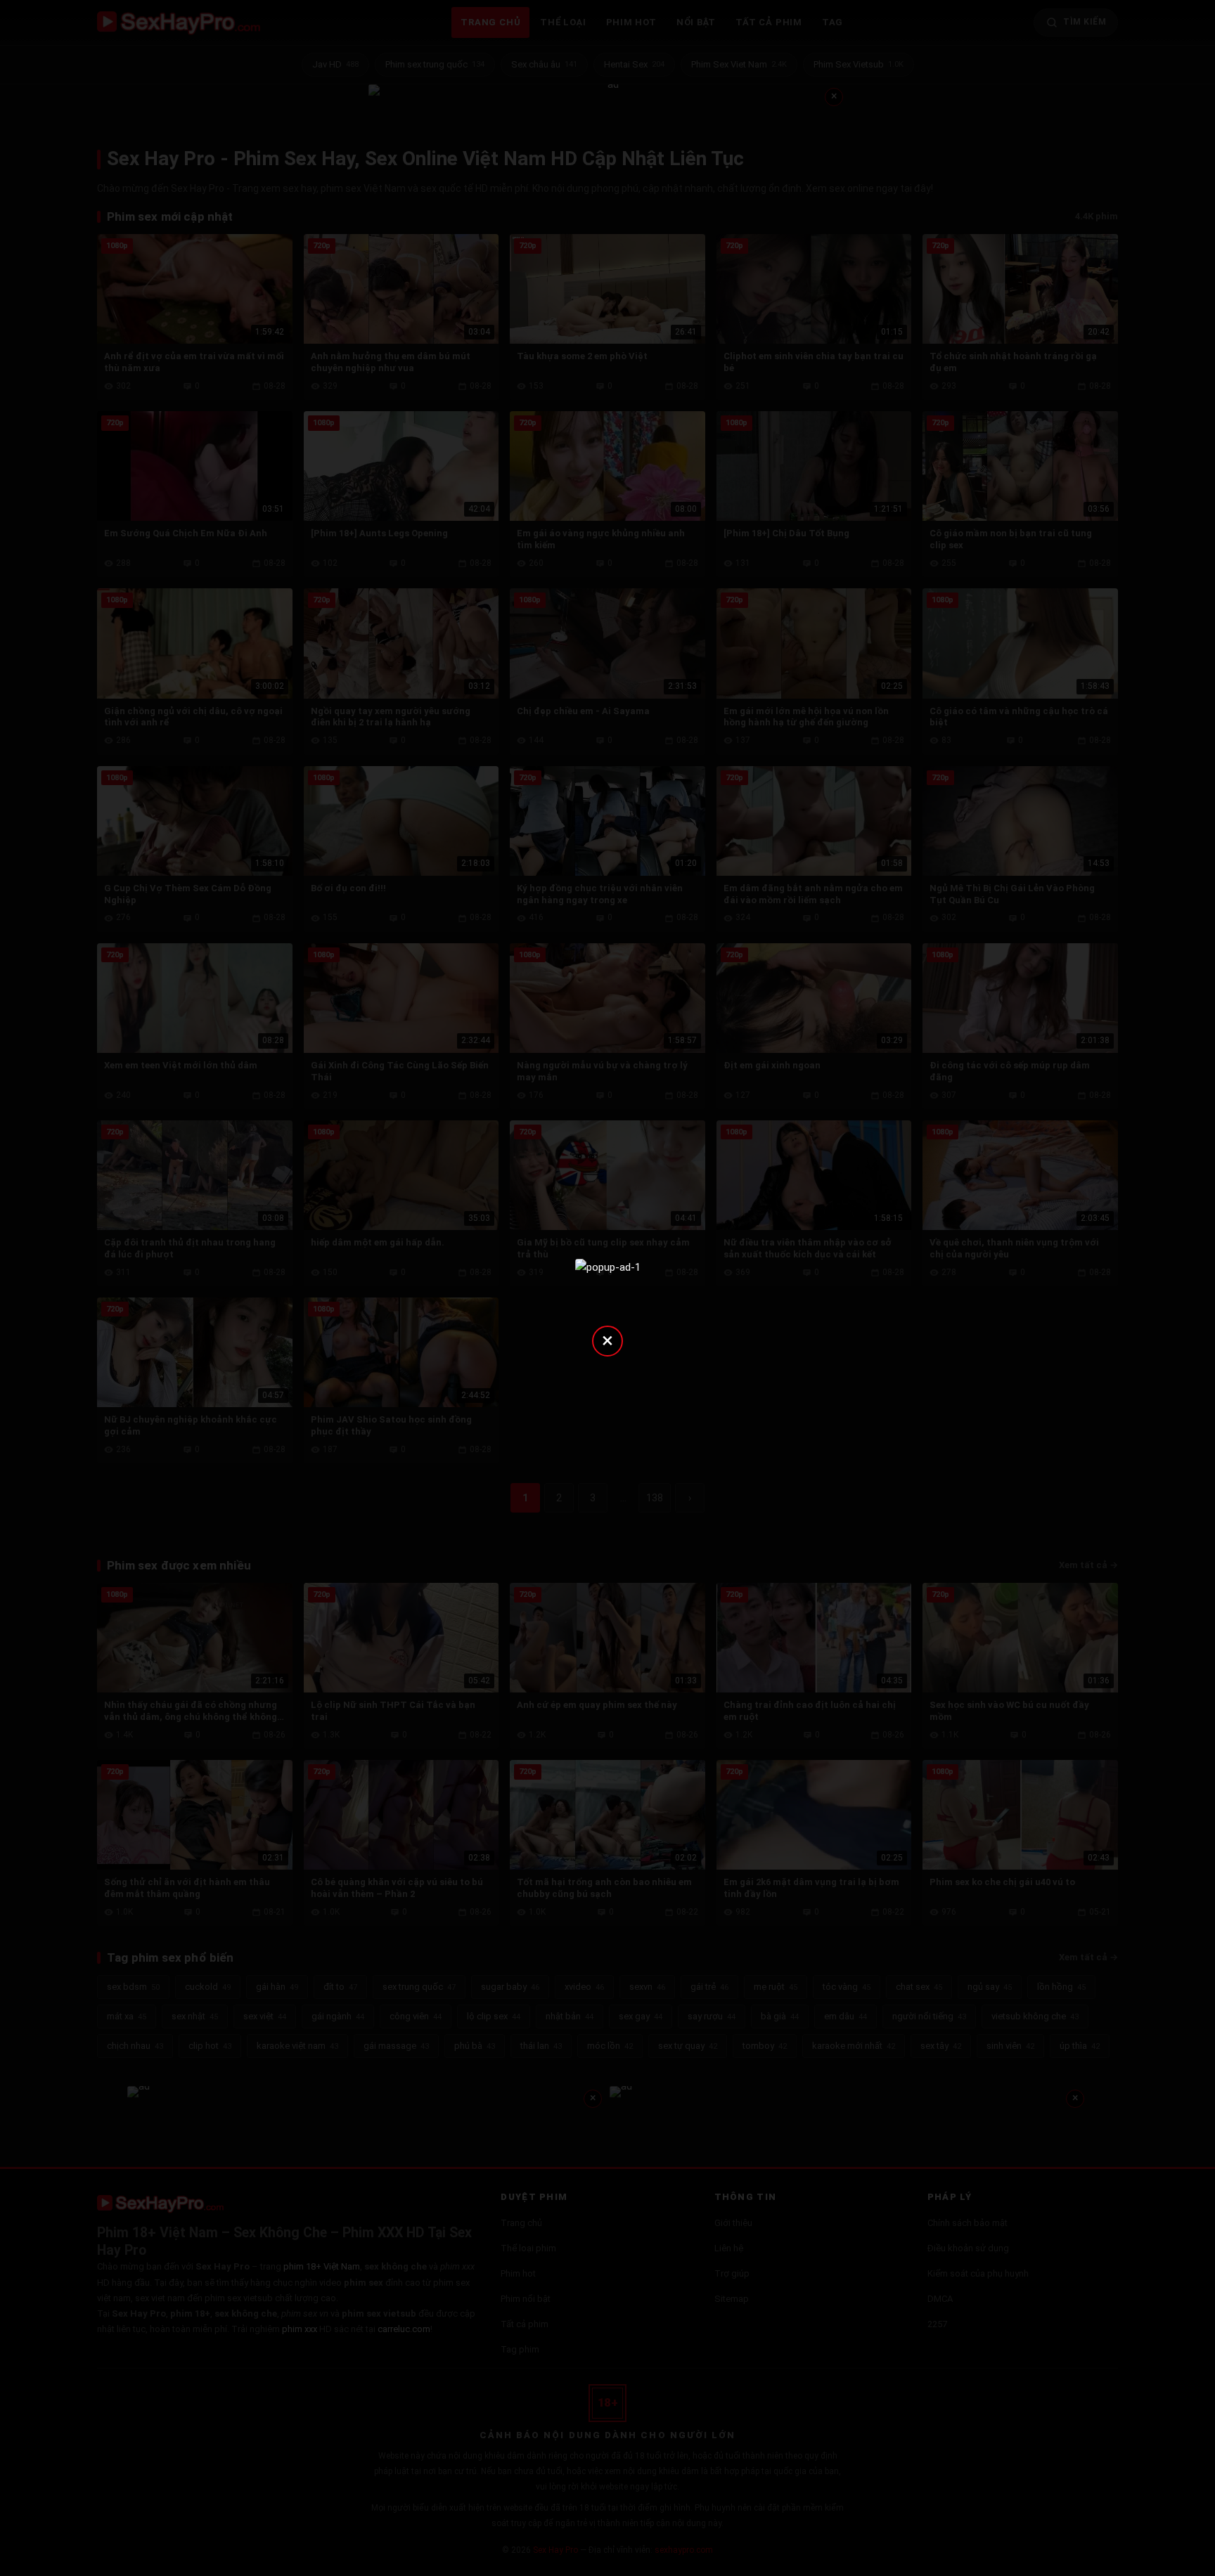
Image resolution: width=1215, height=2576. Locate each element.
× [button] (607, 1340)
